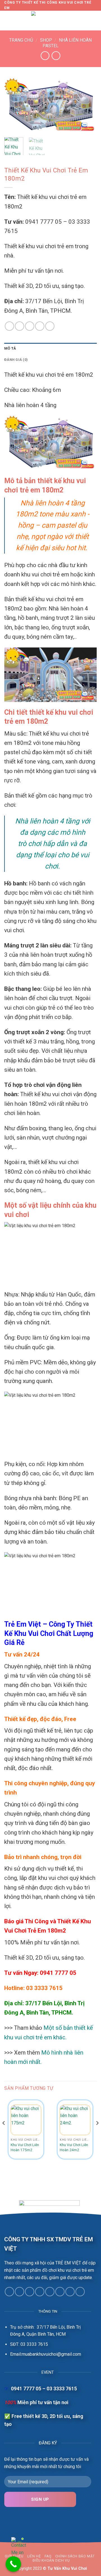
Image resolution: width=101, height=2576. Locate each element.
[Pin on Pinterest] (30, 326)
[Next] (88, 106)
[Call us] (50, 2292)
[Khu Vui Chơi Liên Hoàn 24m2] (75, 2120)
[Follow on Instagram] (19, 2292)
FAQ (48, 2556)
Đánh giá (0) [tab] (16, 360)
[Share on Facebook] (9, 326)
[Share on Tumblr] (50, 326)
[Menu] (8, 21)
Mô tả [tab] (10, 348)
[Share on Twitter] (19, 326)
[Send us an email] (40, 2292)
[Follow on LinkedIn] (70, 2292)
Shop (46, 40)
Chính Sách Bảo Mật (75, 2556)
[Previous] (13, 106)
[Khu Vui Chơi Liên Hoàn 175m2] (26, 2120)
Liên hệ (34, 2556)
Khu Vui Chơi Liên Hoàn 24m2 (74, 2147)
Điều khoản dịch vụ (51, 2561)
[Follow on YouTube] (80, 2292)
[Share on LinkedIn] (40, 326)
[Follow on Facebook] (9, 2292)
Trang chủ (21, 40)
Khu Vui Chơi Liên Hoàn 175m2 (25, 2147)
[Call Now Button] (13, 2564)
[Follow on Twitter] (30, 2292)
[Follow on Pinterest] (60, 2292)
